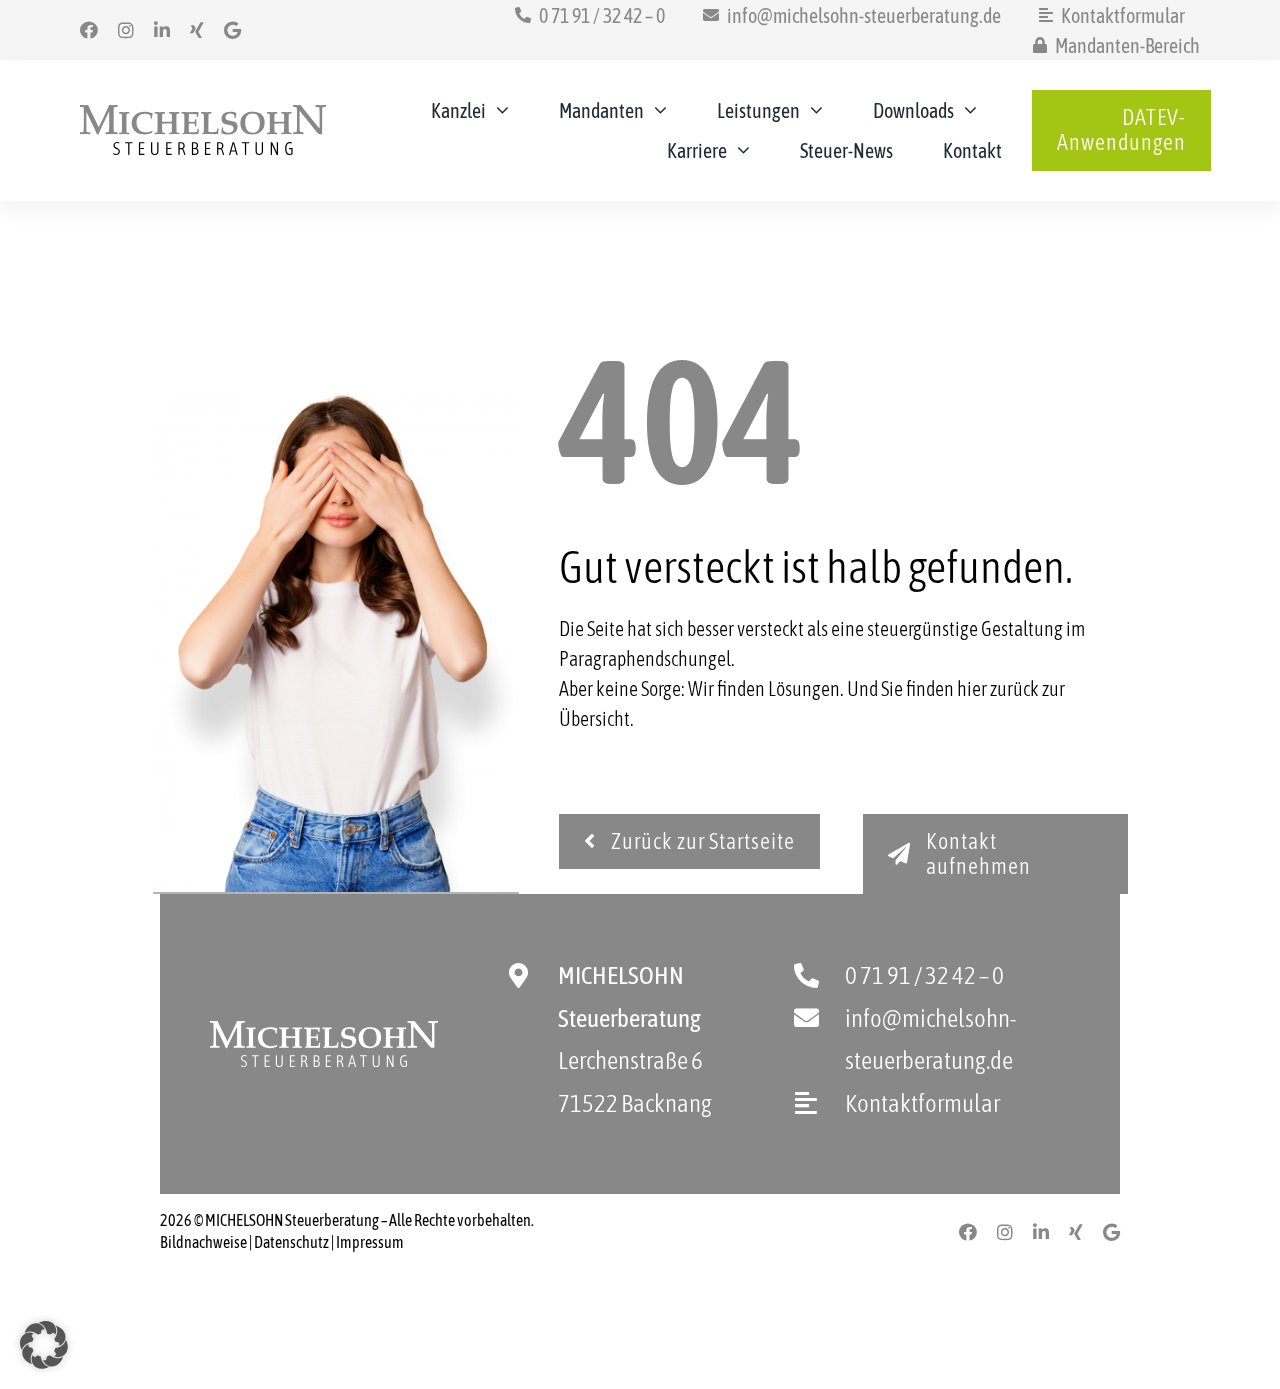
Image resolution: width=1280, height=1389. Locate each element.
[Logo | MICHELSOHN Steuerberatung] (203, 114)
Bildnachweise (203, 1242)
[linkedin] (162, 30)
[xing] (197, 30)
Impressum (370, 1242)
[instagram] (126, 30)
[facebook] (89, 30)
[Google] (232, 30)
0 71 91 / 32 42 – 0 (924, 975)
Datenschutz (291, 1242)
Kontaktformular (922, 1103)
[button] (44, 1345)
